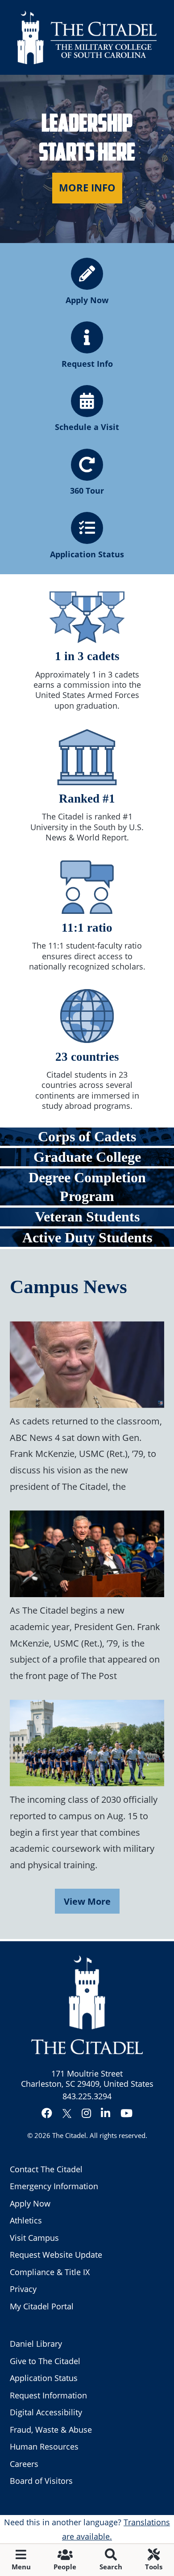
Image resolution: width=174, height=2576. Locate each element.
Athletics (26, 2220)
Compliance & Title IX (50, 2272)
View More (87, 1901)
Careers (24, 2464)
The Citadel (69, 2135)
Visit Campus (34, 2238)
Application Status (44, 2378)
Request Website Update (56, 2255)
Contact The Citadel (46, 2169)
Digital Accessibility (46, 2412)
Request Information (48, 2395)
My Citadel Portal (42, 2306)
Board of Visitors (41, 2481)
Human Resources (44, 2446)
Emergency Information (54, 2186)
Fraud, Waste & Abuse (51, 2430)
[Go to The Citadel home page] (87, 37)
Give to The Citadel (45, 2361)
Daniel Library (36, 2344)
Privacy (23, 2289)
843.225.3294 (87, 2096)
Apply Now (30, 2203)
